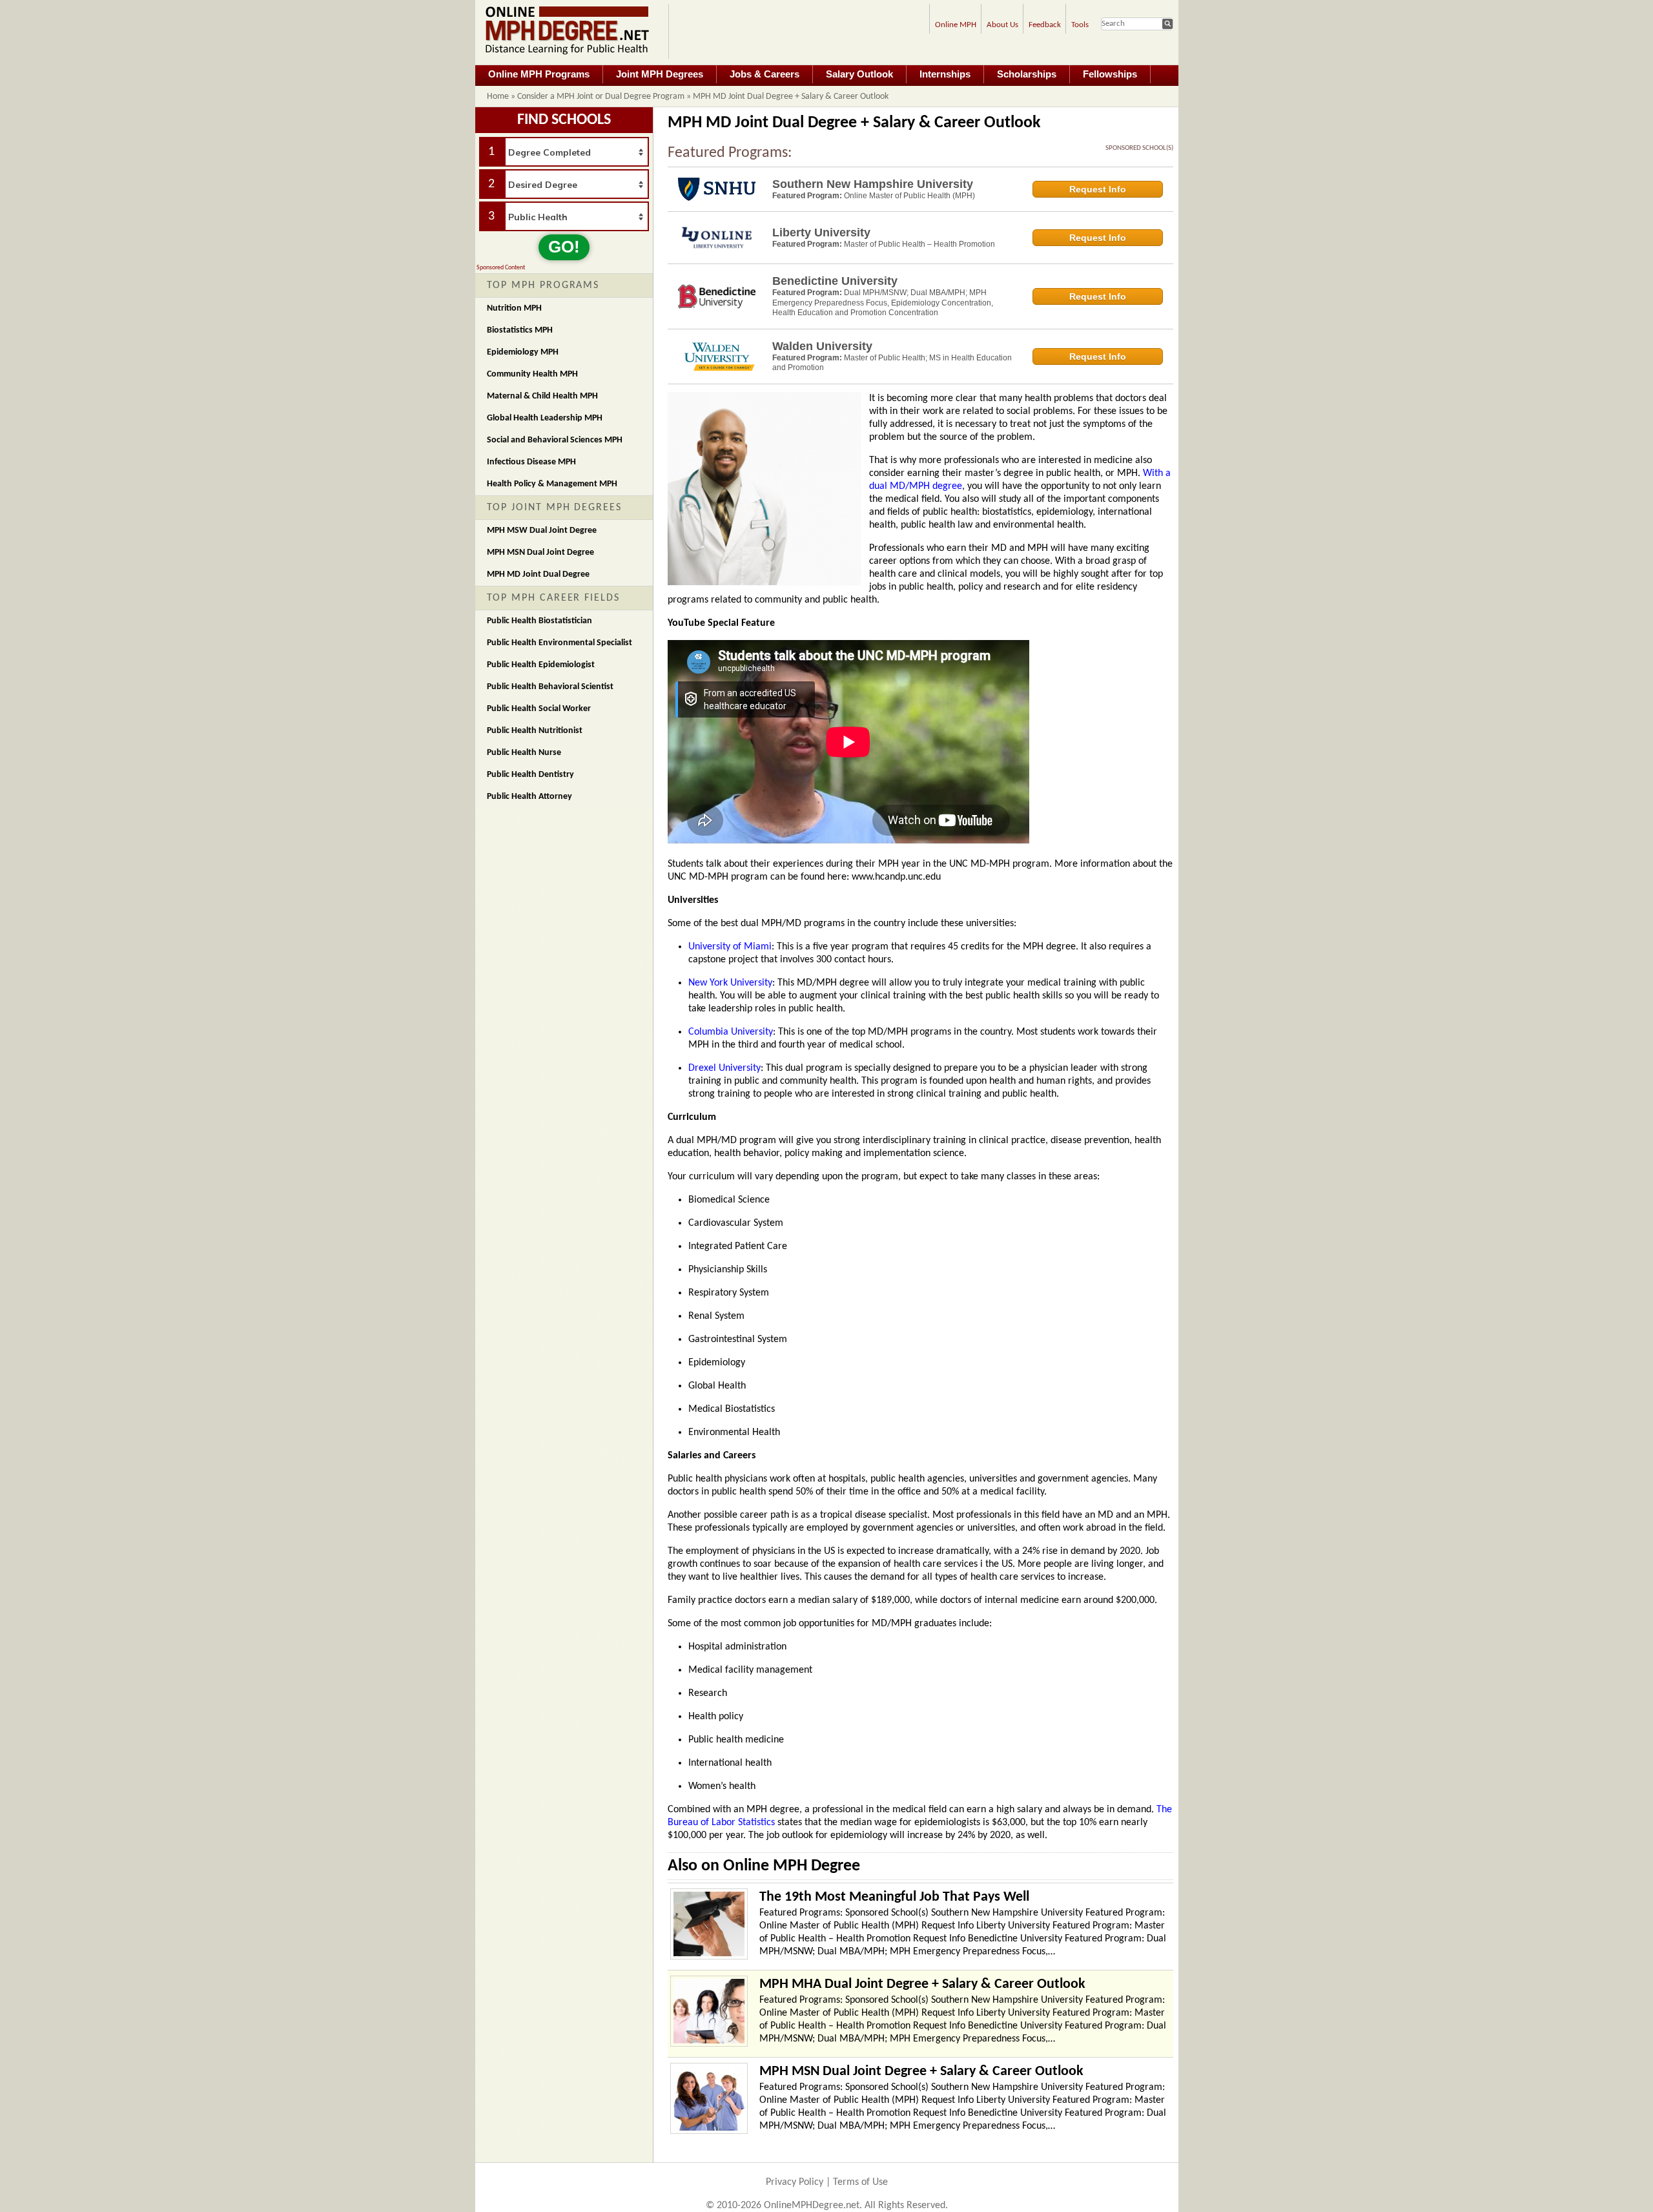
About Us (1002, 25)
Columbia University (731, 1032)
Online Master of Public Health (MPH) (909, 196)
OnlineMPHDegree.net (812, 2206)
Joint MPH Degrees (660, 74)
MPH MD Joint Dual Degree (538, 574)
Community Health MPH (532, 374)
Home (498, 97)
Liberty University (821, 233)
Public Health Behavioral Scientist (550, 687)
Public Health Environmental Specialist (560, 643)
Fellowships (1110, 74)
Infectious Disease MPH (531, 462)
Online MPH (956, 25)
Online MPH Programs (539, 74)
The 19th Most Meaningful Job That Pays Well (894, 1897)
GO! (564, 247)
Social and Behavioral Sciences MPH (555, 440)
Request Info (1098, 189)
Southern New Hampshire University (873, 184)
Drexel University (724, 1068)
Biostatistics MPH (520, 330)
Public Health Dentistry (530, 775)
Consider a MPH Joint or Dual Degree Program (601, 97)
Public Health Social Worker (539, 709)
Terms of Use (860, 2182)
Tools (1080, 25)
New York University (730, 983)
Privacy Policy (795, 2182)
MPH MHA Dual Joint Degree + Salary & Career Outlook (922, 1984)
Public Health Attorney (529, 797)
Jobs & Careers (765, 74)
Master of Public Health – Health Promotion (919, 244)
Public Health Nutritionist (535, 731)
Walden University (822, 346)
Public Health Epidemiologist (541, 665)
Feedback (1045, 25)
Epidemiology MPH (523, 352)
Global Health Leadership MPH (545, 418)
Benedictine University (835, 281)
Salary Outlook (859, 74)
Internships (945, 74)
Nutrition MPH (514, 308)
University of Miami (730, 947)
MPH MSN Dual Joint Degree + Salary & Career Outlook (921, 2072)
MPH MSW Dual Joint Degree (542, 531)
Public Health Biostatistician (539, 621)
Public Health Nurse (524, 753)
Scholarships (1027, 74)
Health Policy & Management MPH (552, 484)
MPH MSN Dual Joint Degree (540, 553)
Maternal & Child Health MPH (542, 396)
